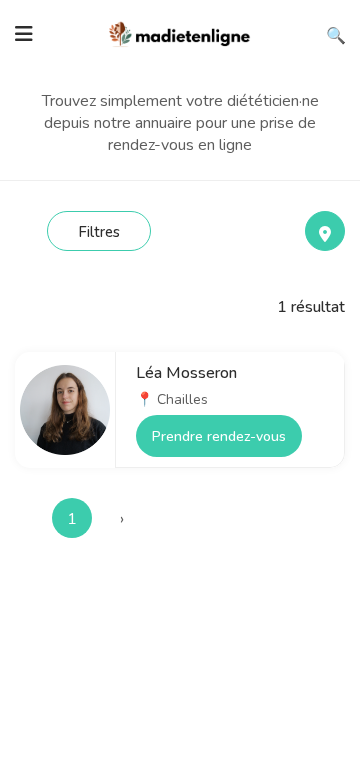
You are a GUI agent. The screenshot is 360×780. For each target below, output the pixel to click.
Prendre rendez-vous (219, 436)
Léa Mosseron (186, 373)
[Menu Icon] (24, 34)
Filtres (99, 232)
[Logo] (180, 32)
